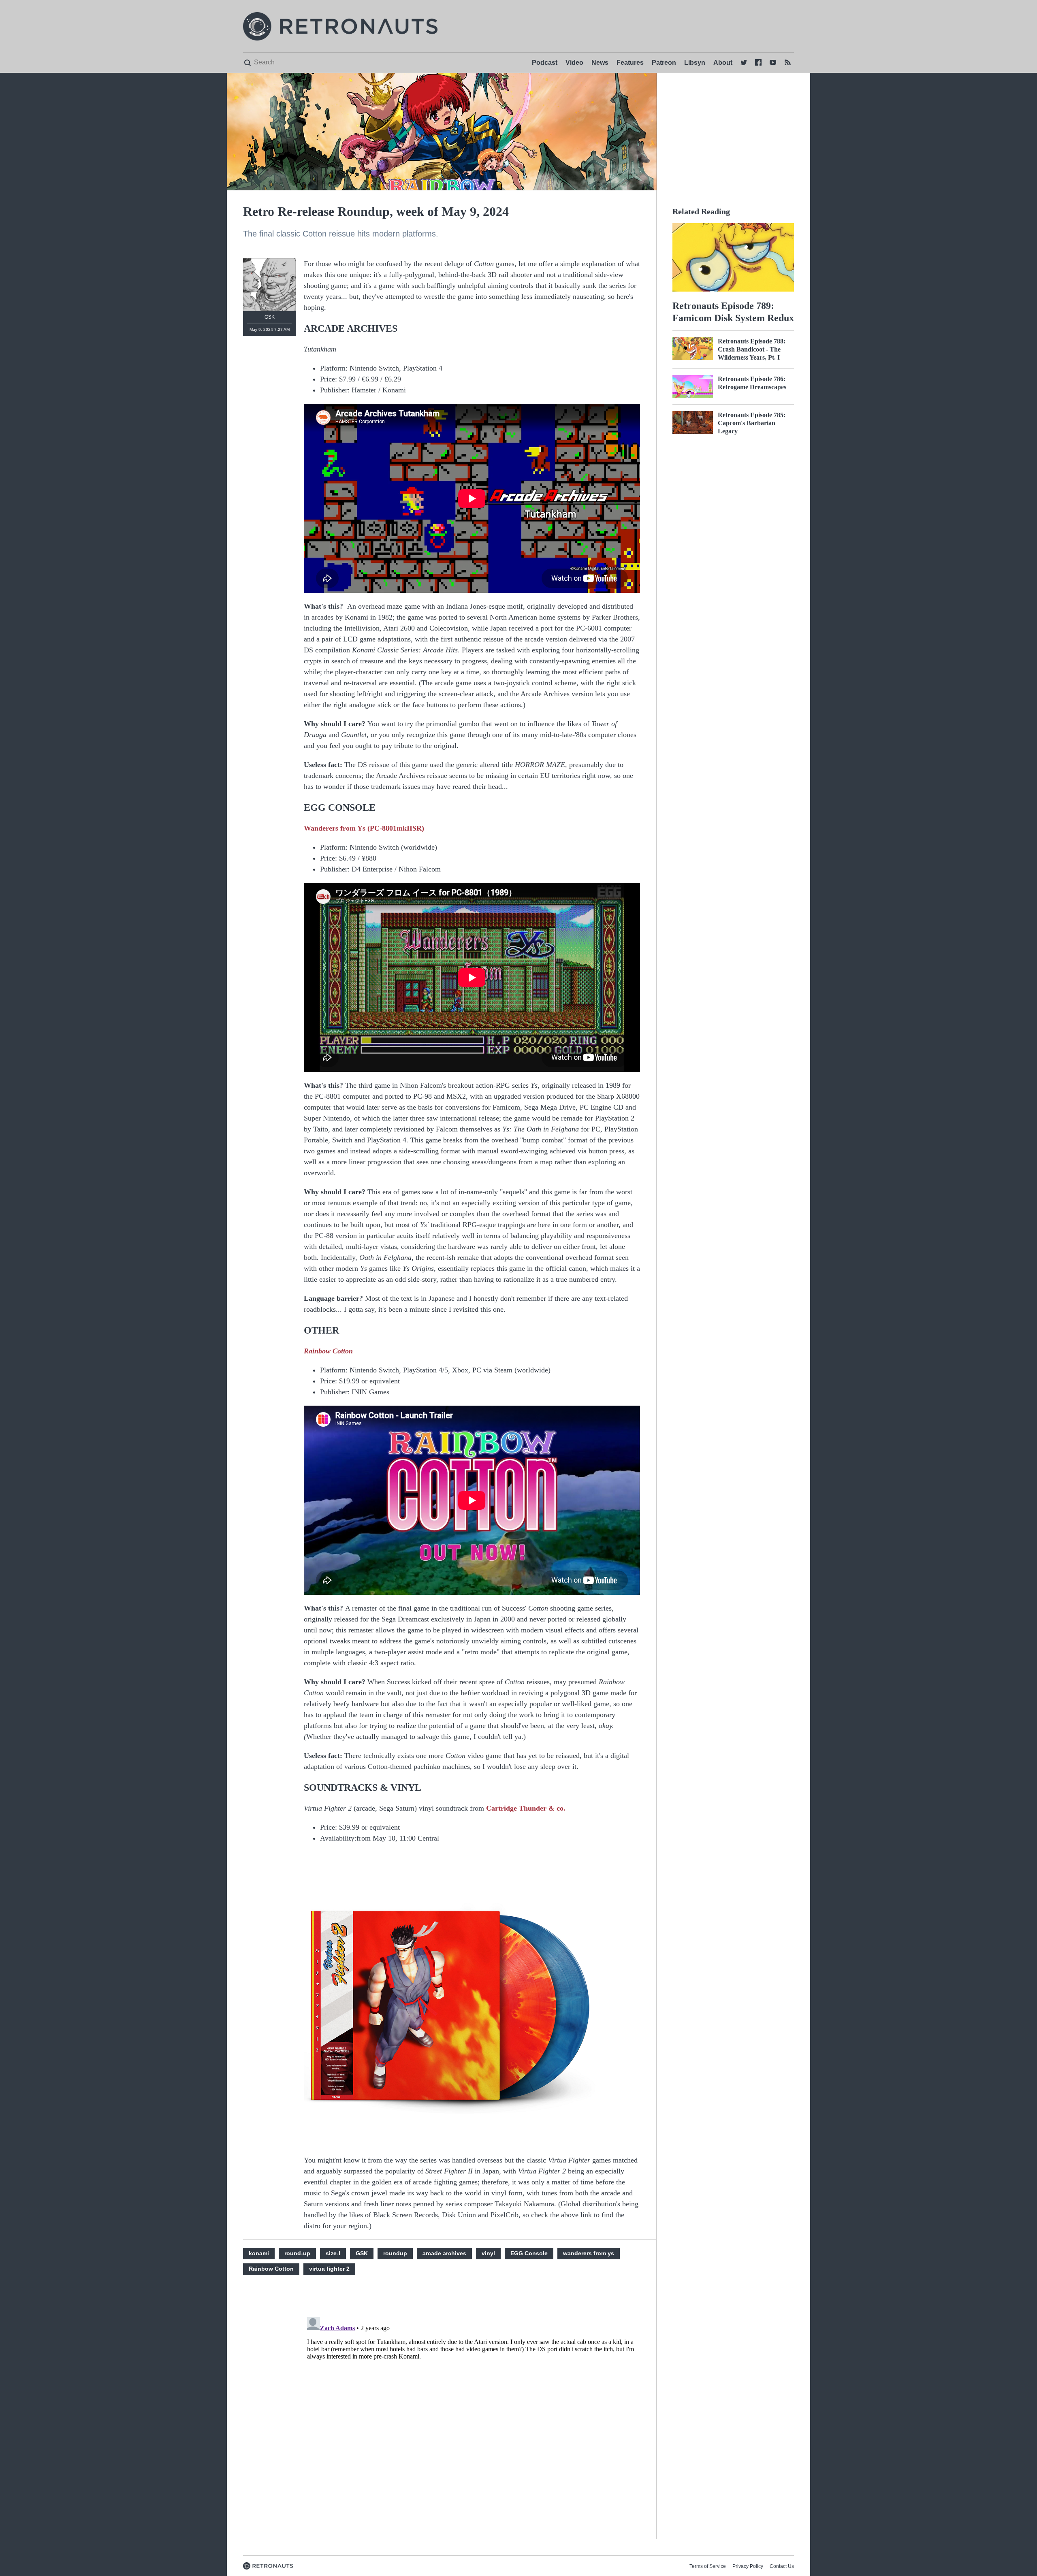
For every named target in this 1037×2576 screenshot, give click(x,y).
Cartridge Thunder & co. (526, 1808)
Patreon (664, 63)
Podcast (545, 63)
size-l (333, 2253)
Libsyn (695, 63)
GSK (362, 2253)
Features (630, 63)
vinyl (488, 2253)
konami (259, 2253)
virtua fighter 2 (329, 2269)
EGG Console (529, 2253)
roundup (395, 2253)
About (723, 63)
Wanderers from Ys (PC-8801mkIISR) (364, 828)
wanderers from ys (589, 2253)
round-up (297, 2253)
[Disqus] (472, 2415)
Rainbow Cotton (328, 1351)
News (600, 63)
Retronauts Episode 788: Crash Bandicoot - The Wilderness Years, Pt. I (752, 349)
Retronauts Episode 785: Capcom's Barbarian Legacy (752, 423)
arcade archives (444, 2253)
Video (574, 63)
